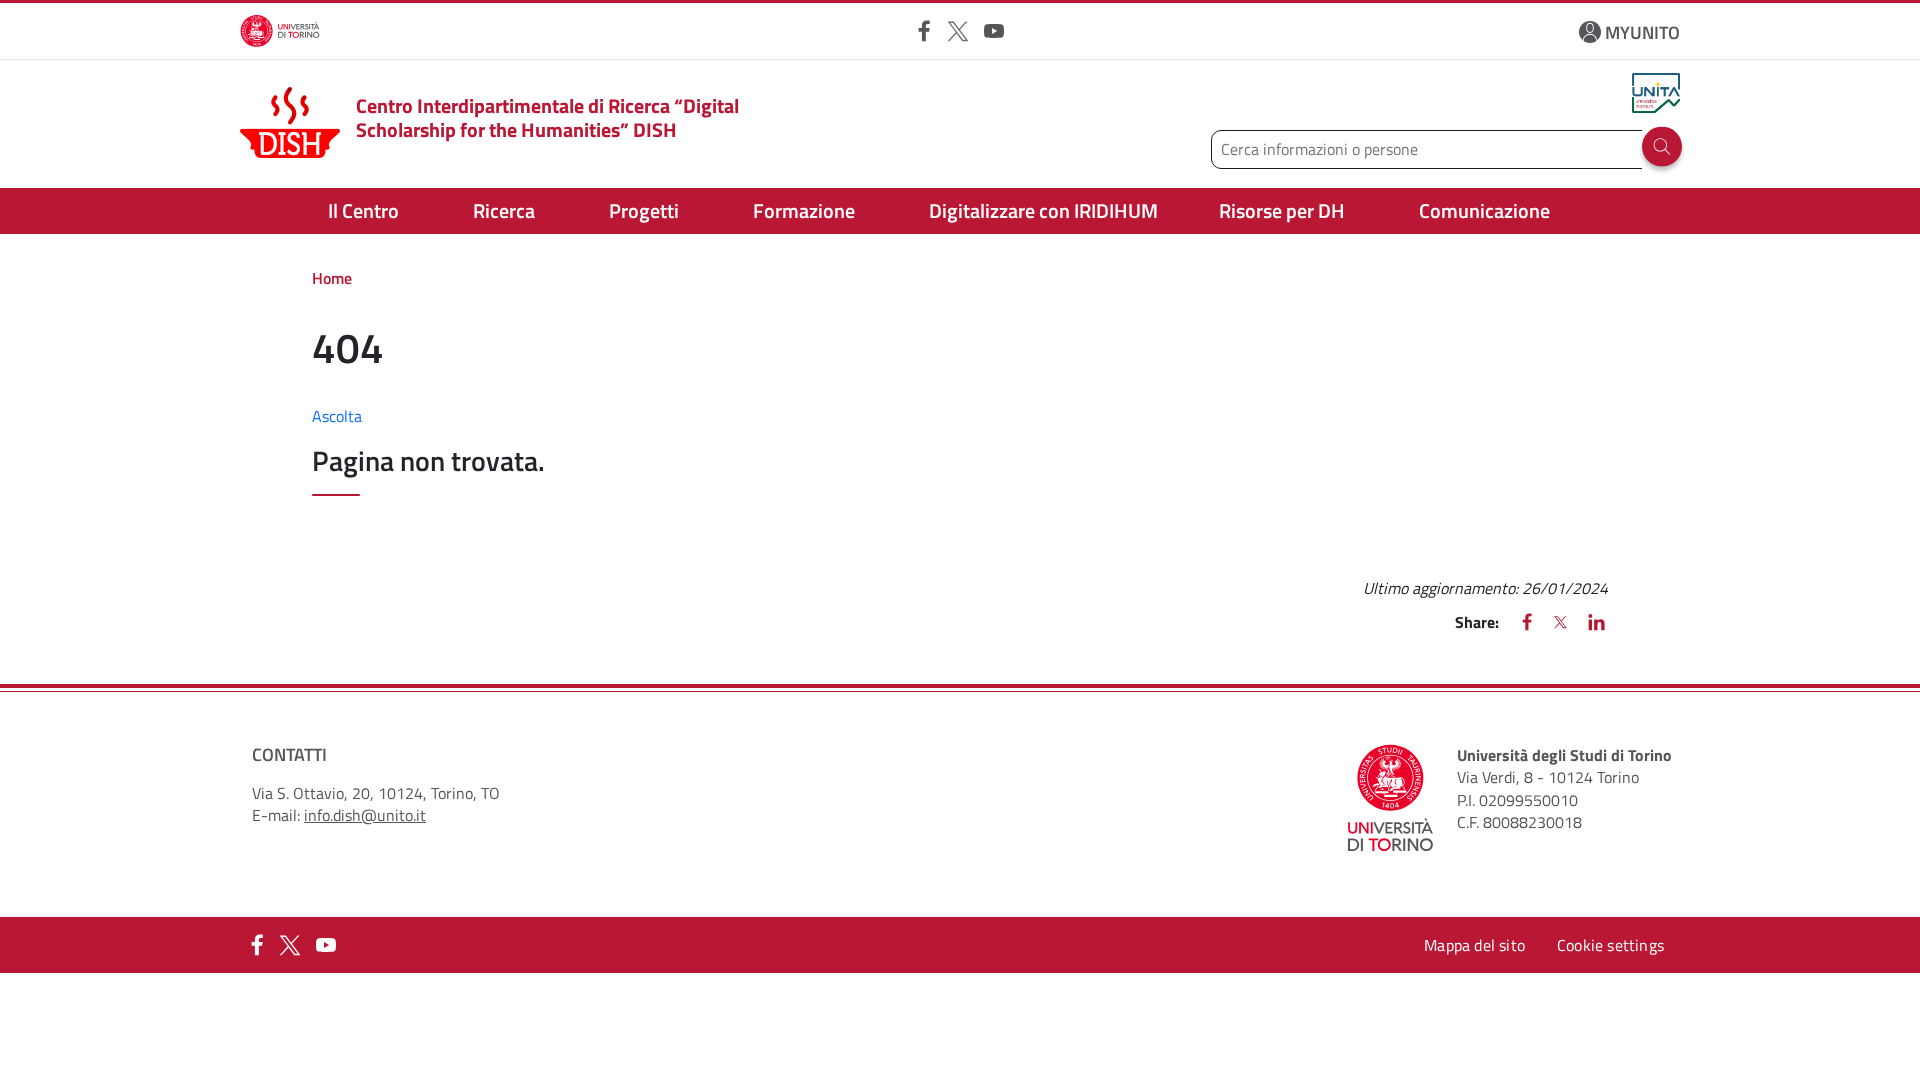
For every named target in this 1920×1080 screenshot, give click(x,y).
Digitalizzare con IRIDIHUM (1043, 210)
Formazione (804, 210)
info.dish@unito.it (365, 815)
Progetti (644, 210)
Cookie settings (1610, 945)
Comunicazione (1484, 210)
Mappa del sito (1474, 945)
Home (332, 278)
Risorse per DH (1282, 210)
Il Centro (363, 210)
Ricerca (504, 210)
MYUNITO (1642, 32)
